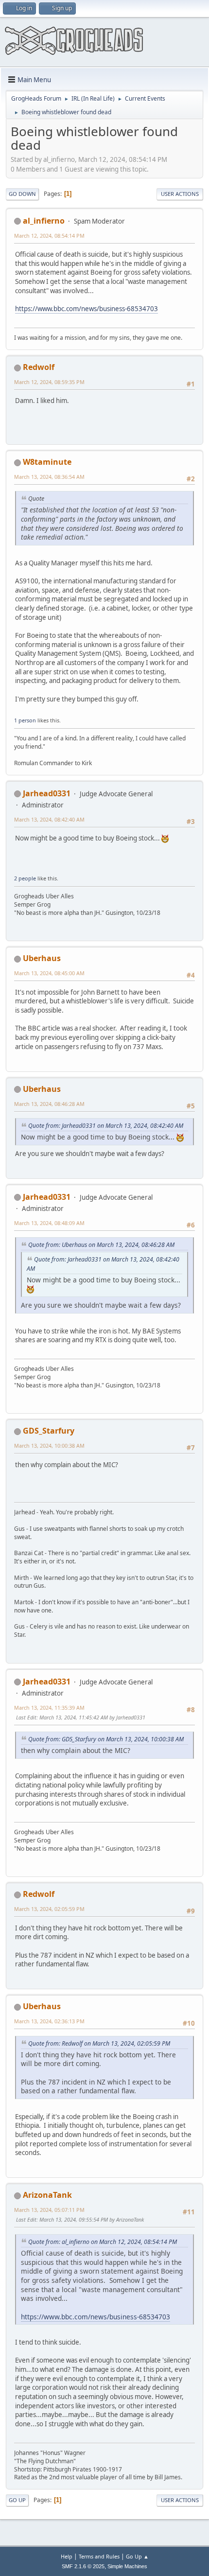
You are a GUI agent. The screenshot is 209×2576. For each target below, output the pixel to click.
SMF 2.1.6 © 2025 (83, 2566)
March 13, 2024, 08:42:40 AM (49, 819)
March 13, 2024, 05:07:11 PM (49, 2210)
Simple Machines (127, 2566)
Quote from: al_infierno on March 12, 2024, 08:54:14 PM (103, 2242)
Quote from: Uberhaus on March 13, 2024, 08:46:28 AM (101, 1245)
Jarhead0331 (47, 793)
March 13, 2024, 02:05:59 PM (49, 1909)
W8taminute (47, 462)
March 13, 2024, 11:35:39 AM (49, 1708)
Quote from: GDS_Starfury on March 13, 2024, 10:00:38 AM (106, 1739)
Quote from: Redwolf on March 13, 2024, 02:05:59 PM (99, 2043)
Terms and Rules (99, 2556)
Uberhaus (42, 958)
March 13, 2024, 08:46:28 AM (49, 1104)
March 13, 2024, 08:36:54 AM (49, 477)
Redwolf (39, 367)
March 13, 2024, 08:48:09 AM (49, 1223)
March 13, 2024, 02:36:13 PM (49, 2021)
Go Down (22, 194)
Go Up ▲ (137, 2556)
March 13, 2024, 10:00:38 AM (49, 1446)
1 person (25, 720)
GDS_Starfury (49, 1431)
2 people (25, 878)
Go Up (17, 2500)
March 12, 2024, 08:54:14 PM (49, 236)
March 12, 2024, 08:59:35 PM (49, 382)
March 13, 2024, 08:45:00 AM (49, 973)
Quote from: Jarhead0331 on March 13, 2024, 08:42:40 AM (106, 1126)
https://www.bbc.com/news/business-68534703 (87, 309)
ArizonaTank (47, 2195)
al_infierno (44, 221)
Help (67, 2556)
